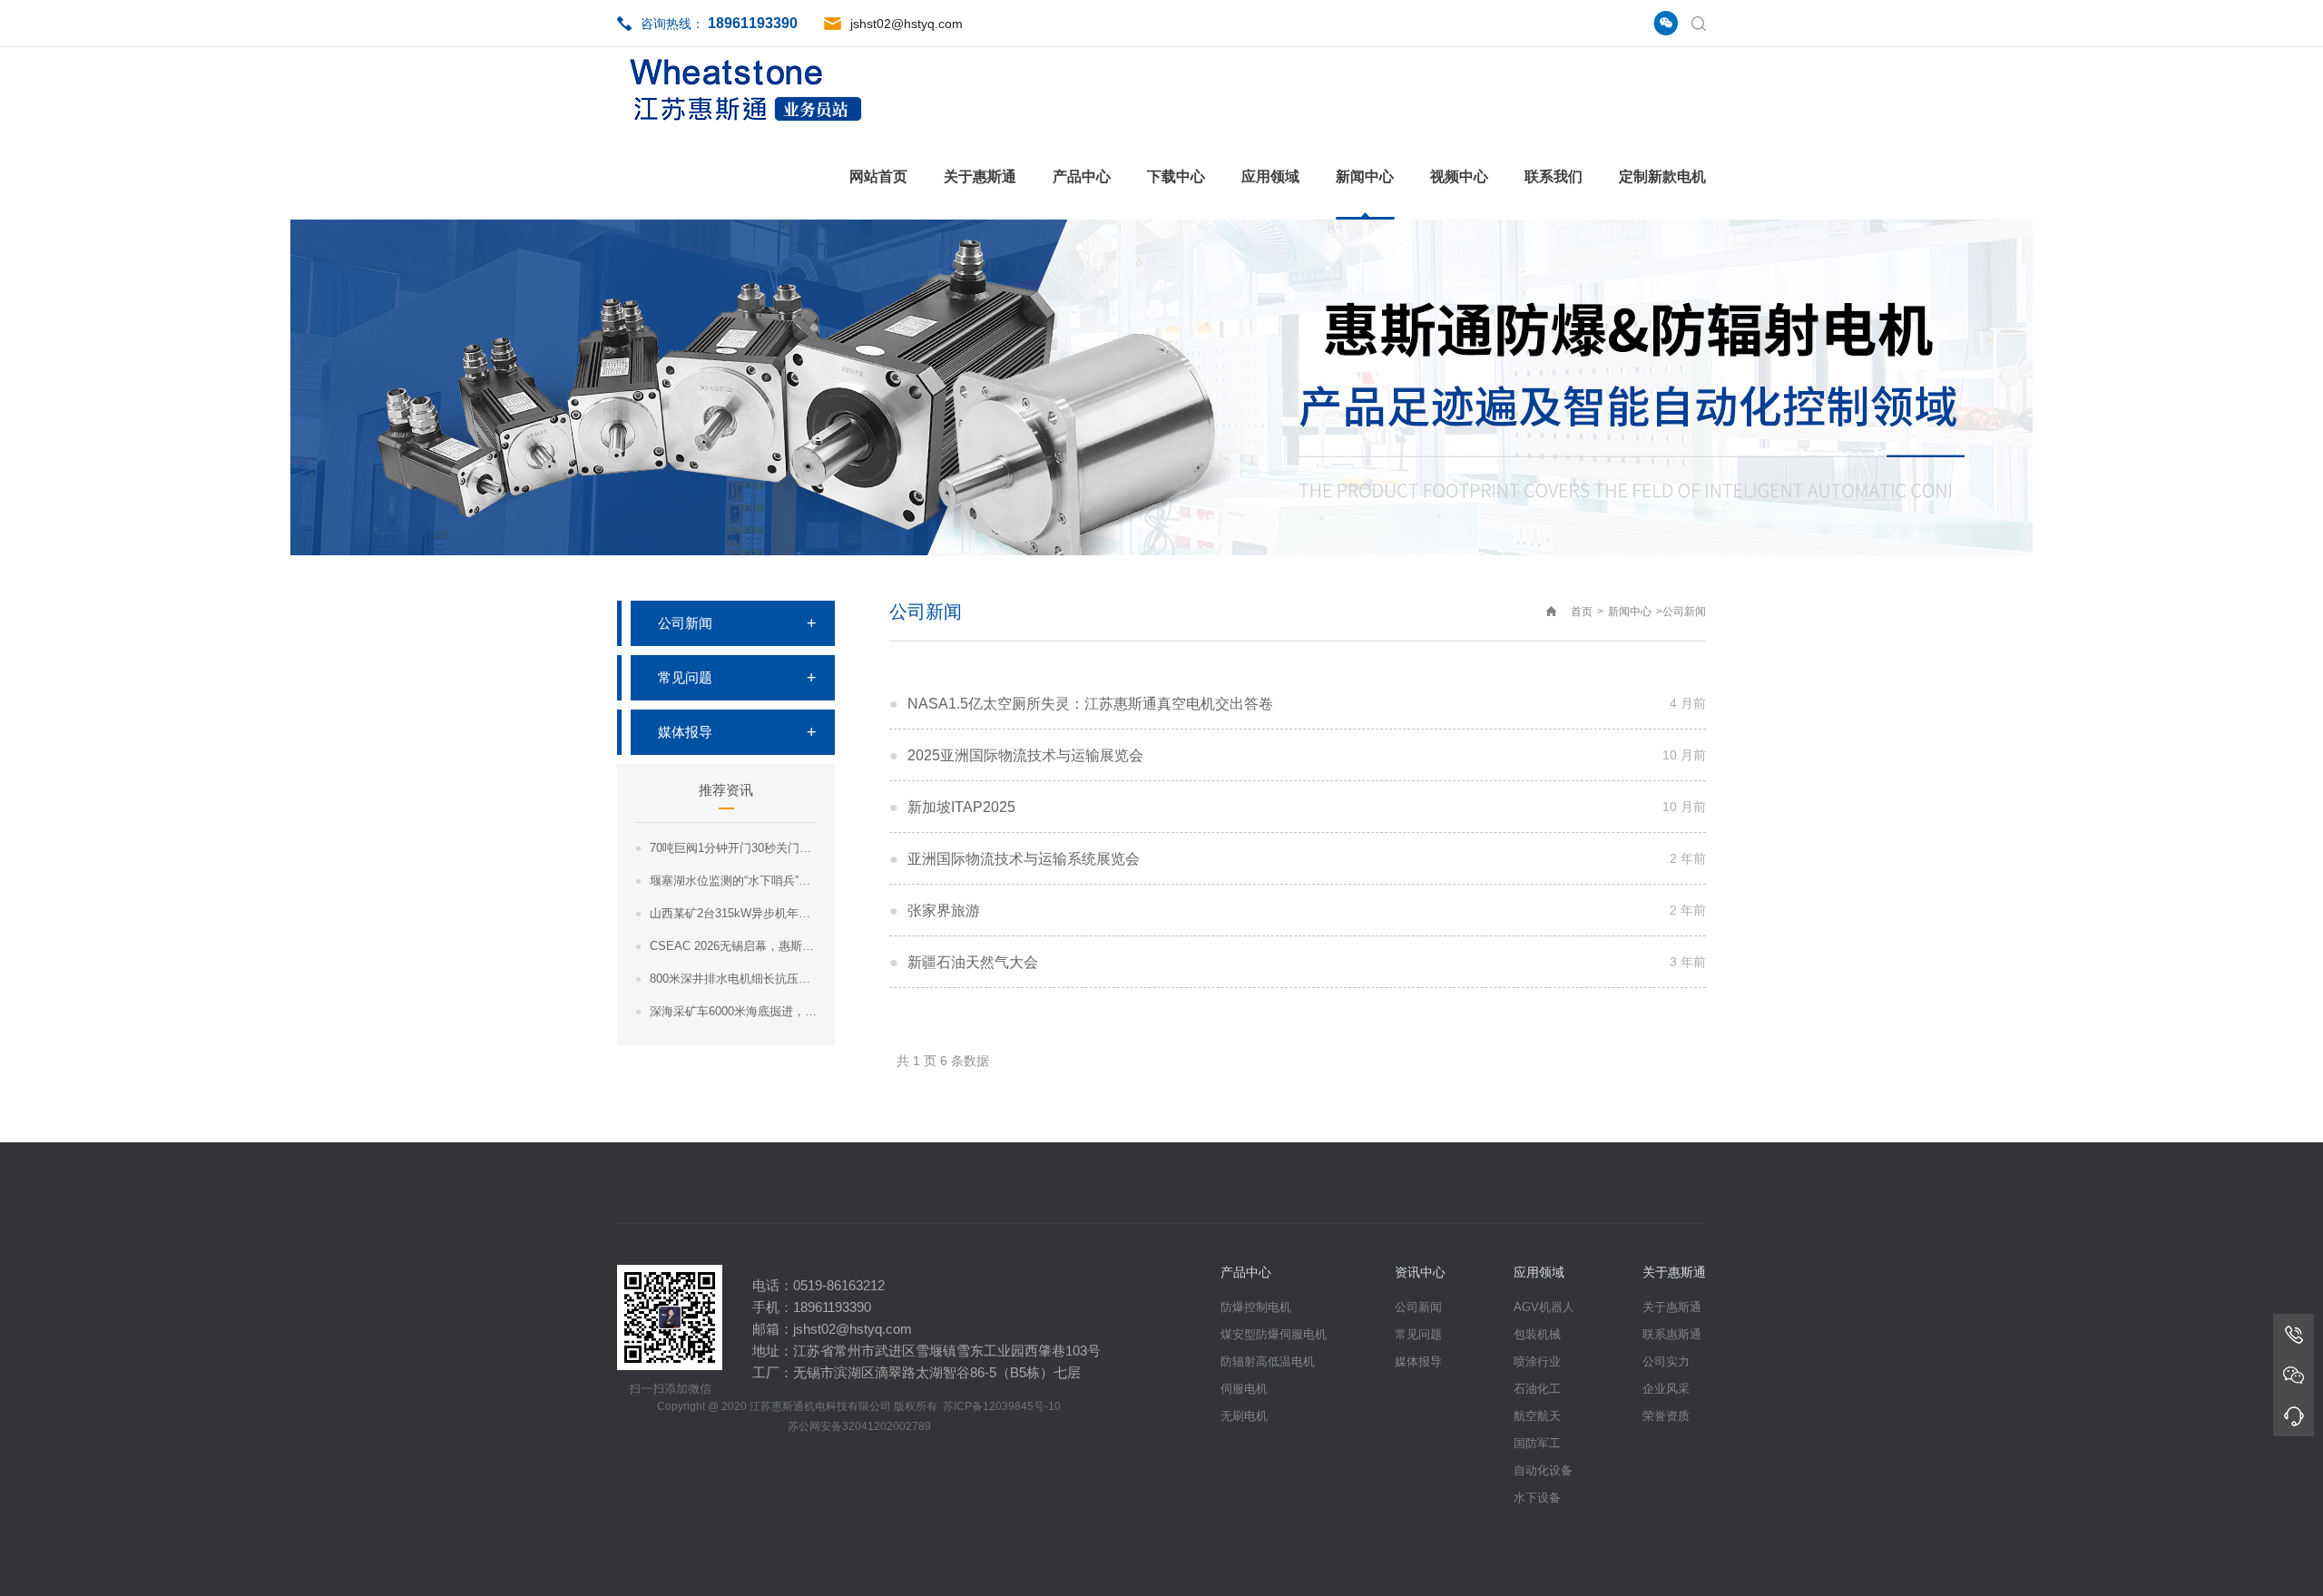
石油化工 (1537, 1389)
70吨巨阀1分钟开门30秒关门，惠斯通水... (733, 848)
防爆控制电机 (1256, 1307)
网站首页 (878, 176)
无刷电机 (1244, 1416)
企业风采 (1666, 1389)
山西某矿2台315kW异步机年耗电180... (733, 913)
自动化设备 (1543, 1470)
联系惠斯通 (1672, 1334)
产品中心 (1082, 176)
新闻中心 (1365, 176)
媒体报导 (685, 732)
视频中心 (1459, 176)
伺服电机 (1244, 1389)
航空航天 (1537, 1416)
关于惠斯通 (980, 176)
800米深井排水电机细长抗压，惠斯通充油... (733, 979)
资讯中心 (1420, 1272)
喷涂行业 (1537, 1361)
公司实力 (1666, 1361)
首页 (1582, 612)
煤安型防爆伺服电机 (1274, 1334)
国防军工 (1537, 1443)
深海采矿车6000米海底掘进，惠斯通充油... (733, 1011)
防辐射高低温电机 (1268, 1361)
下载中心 (1176, 176)
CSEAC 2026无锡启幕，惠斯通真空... (733, 946)
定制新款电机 (1662, 176)
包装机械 (1537, 1334)
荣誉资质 (1666, 1416)
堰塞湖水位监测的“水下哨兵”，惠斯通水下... (733, 881)
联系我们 (1554, 176)
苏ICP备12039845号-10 (1002, 1406)
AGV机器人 (1544, 1307)
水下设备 (1537, 1498)
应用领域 (1270, 176)
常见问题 (685, 677)
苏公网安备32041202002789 (859, 1426)
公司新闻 (685, 623)
